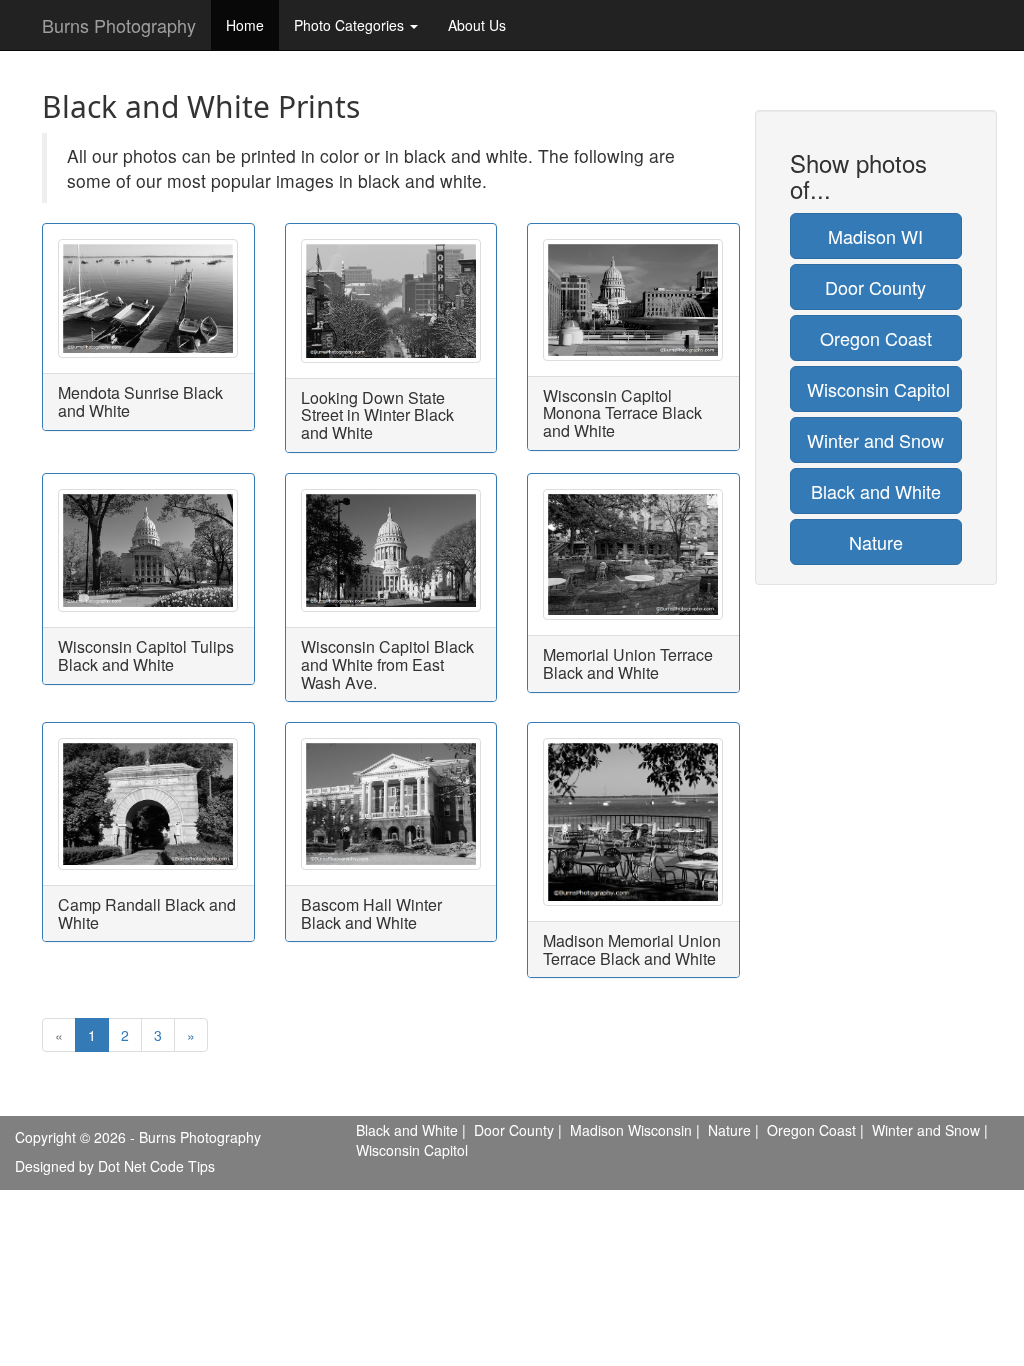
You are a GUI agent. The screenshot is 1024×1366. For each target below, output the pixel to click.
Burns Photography (119, 25)
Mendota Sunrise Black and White (140, 401)
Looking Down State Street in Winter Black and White (377, 415)
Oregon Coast (876, 338)
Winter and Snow (875, 440)
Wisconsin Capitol (878, 389)
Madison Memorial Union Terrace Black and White (632, 949)
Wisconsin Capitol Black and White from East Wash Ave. (387, 664)
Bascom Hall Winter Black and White (371, 913)
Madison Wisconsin (631, 1130)
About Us (477, 25)
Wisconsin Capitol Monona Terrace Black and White (622, 413)
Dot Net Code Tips (156, 1166)
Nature (876, 542)
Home (245, 25)
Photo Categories (351, 25)
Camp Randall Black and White (147, 913)
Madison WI (875, 236)
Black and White (876, 491)
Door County (875, 287)
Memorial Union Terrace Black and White (628, 663)
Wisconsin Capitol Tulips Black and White (146, 655)
